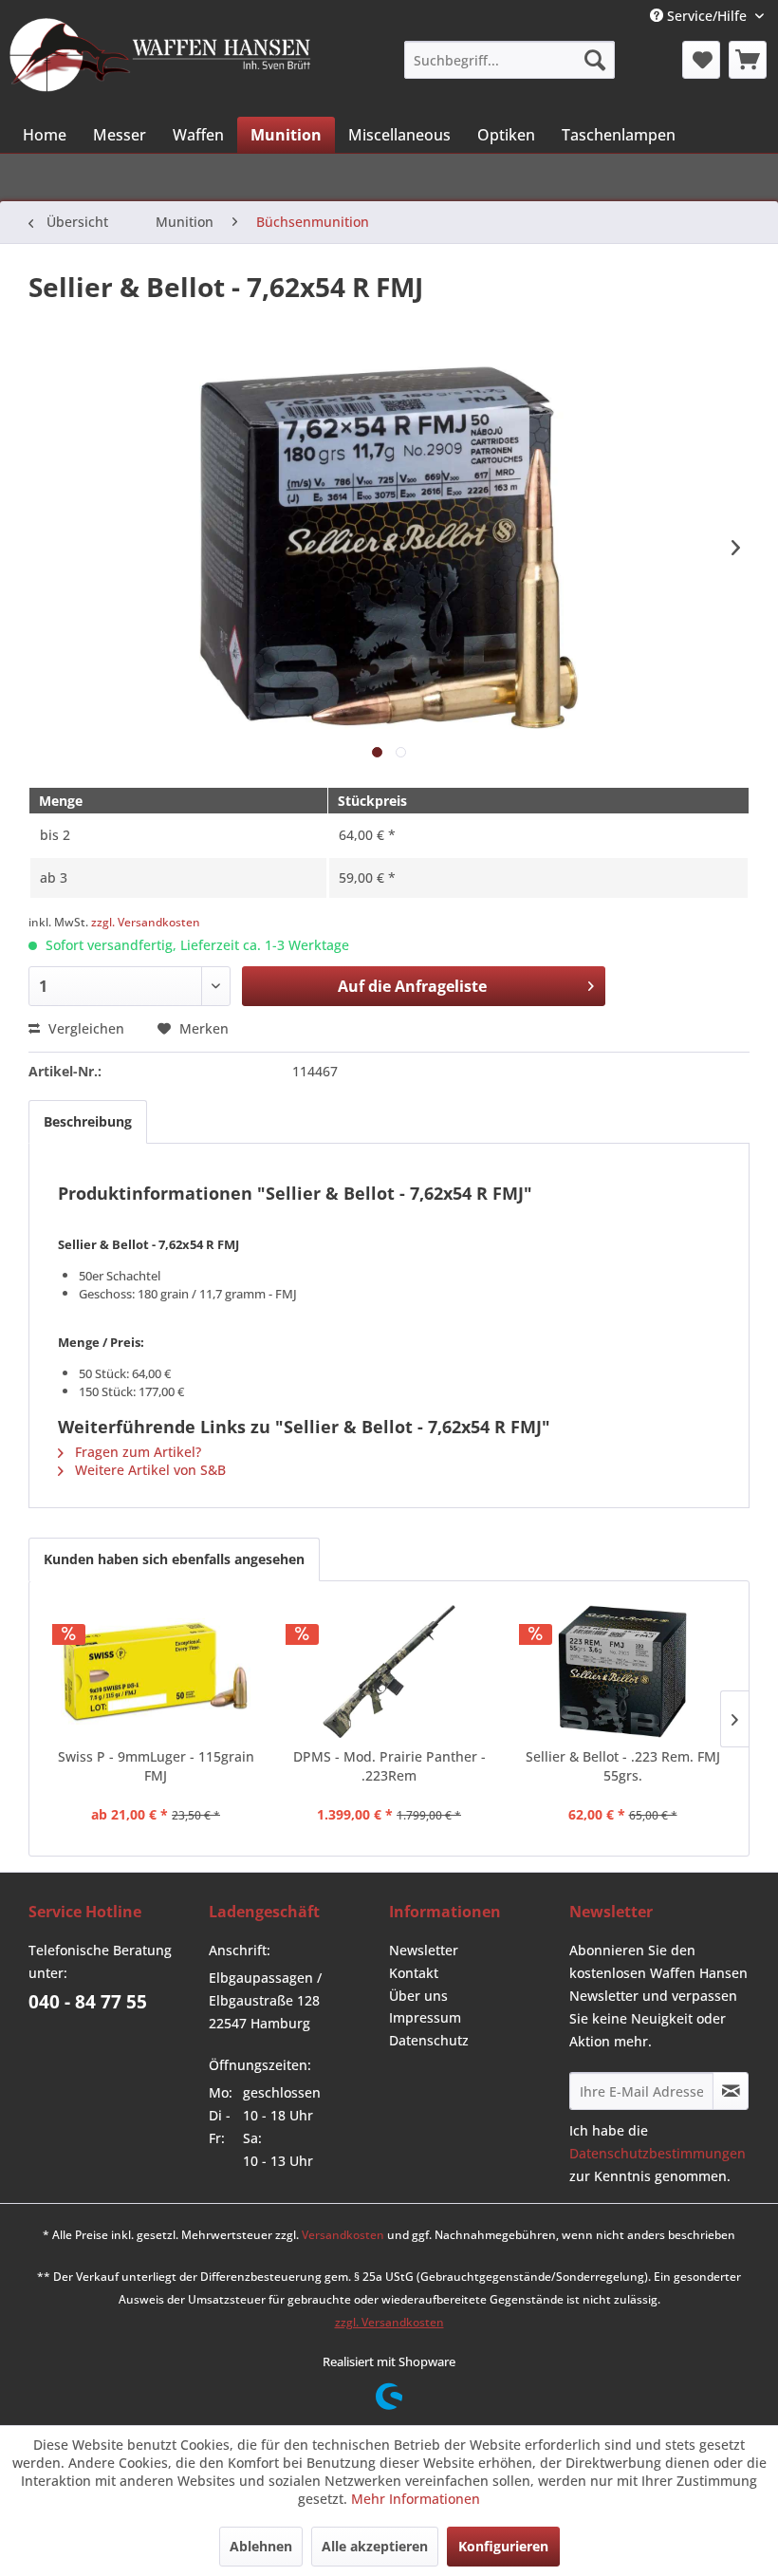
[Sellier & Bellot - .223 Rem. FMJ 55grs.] (622, 1671)
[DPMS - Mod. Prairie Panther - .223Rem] (389, 1671)
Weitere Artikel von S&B (148, 1470)
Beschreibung (88, 1121)
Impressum (425, 2017)
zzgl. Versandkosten (146, 922)
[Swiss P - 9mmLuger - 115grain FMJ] (156, 1671)
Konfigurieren (503, 2546)
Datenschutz (429, 2040)
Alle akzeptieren (375, 2546)
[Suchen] (595, 60)
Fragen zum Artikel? (136, 1452)
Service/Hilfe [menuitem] (707, 16)
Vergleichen (84, 1028)
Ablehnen (261, 2546)
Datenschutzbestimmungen (658, 2153)
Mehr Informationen (416, 2499)
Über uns (418, 1996)
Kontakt (414, 1973)
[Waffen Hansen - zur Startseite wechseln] (160, 58)
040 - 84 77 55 (88, 2002)
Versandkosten (343, 2235)
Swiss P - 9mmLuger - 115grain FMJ (156, 1766)
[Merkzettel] (701, 60)
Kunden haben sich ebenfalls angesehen (174, 1559)
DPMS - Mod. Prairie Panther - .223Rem (389, 1766)
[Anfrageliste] (748, 60)
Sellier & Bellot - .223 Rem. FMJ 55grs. (623, 1766)
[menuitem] (509, 60)
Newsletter (424, 1950)
